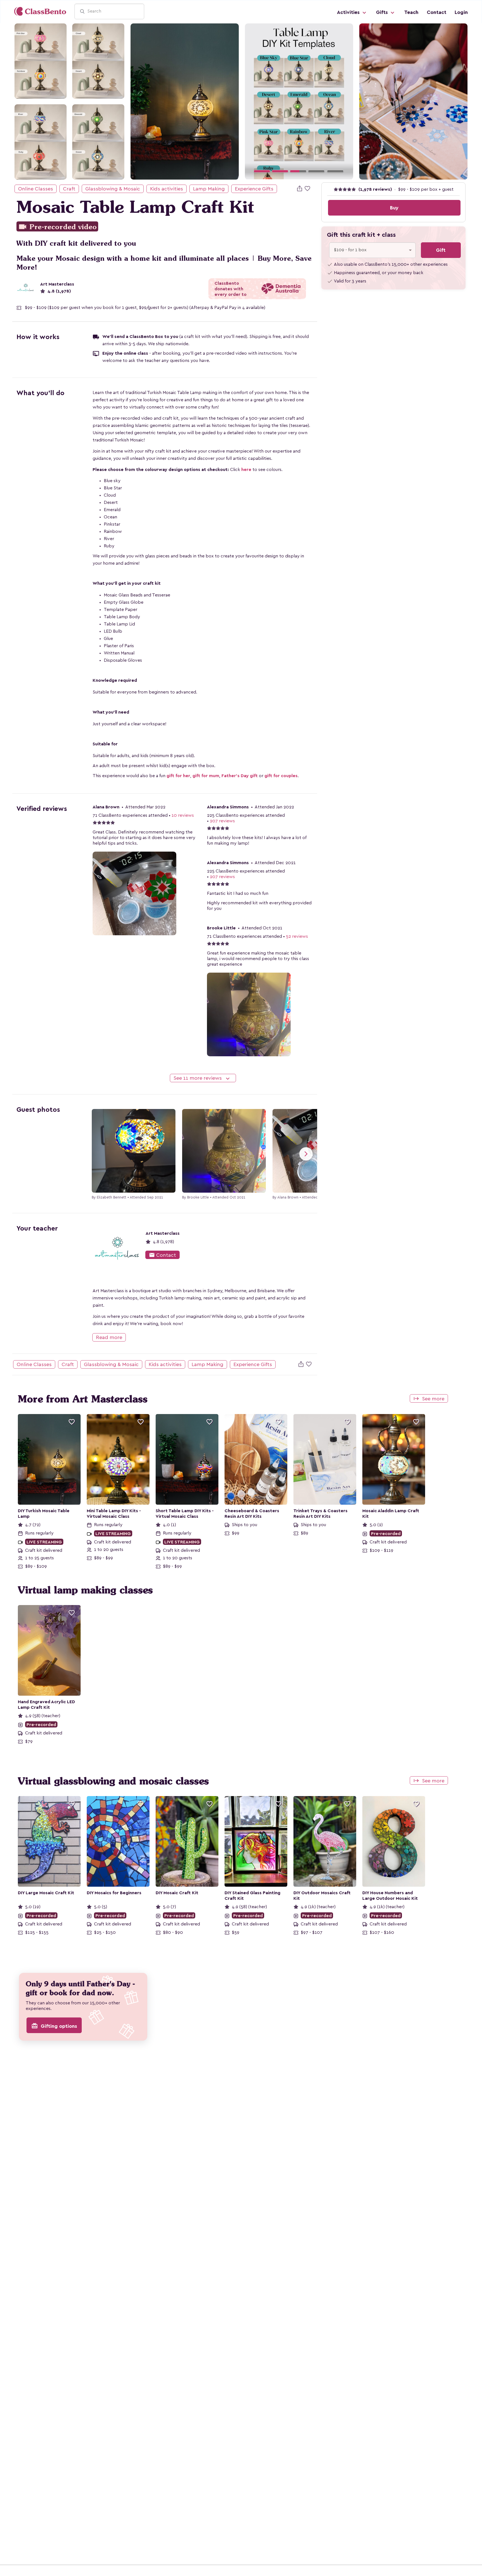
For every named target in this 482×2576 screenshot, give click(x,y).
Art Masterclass (57, 284)
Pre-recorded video (57, 227)
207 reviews (222, 821)
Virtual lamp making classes (85, 1590)
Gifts (383, 12)
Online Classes (36, 189)
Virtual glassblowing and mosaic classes (113, 1781)
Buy (394, 208)
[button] (253, 101)
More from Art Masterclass (83, 1399)
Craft (69, 189)
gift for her (178, 776)
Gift (441, 250)
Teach (411, 12)
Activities (349, 12)
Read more (109, 1337)
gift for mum (206, 776)
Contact (437, 12)
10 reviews (183, 815)
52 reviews (297, 936)
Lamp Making (209, 189)
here (246, 470)
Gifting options (54, 2026)
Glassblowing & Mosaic (113, 189)
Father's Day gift (240, 776)
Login (461, 12)
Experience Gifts (254, 189)
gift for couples (281, 776)
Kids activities (167, 189)
